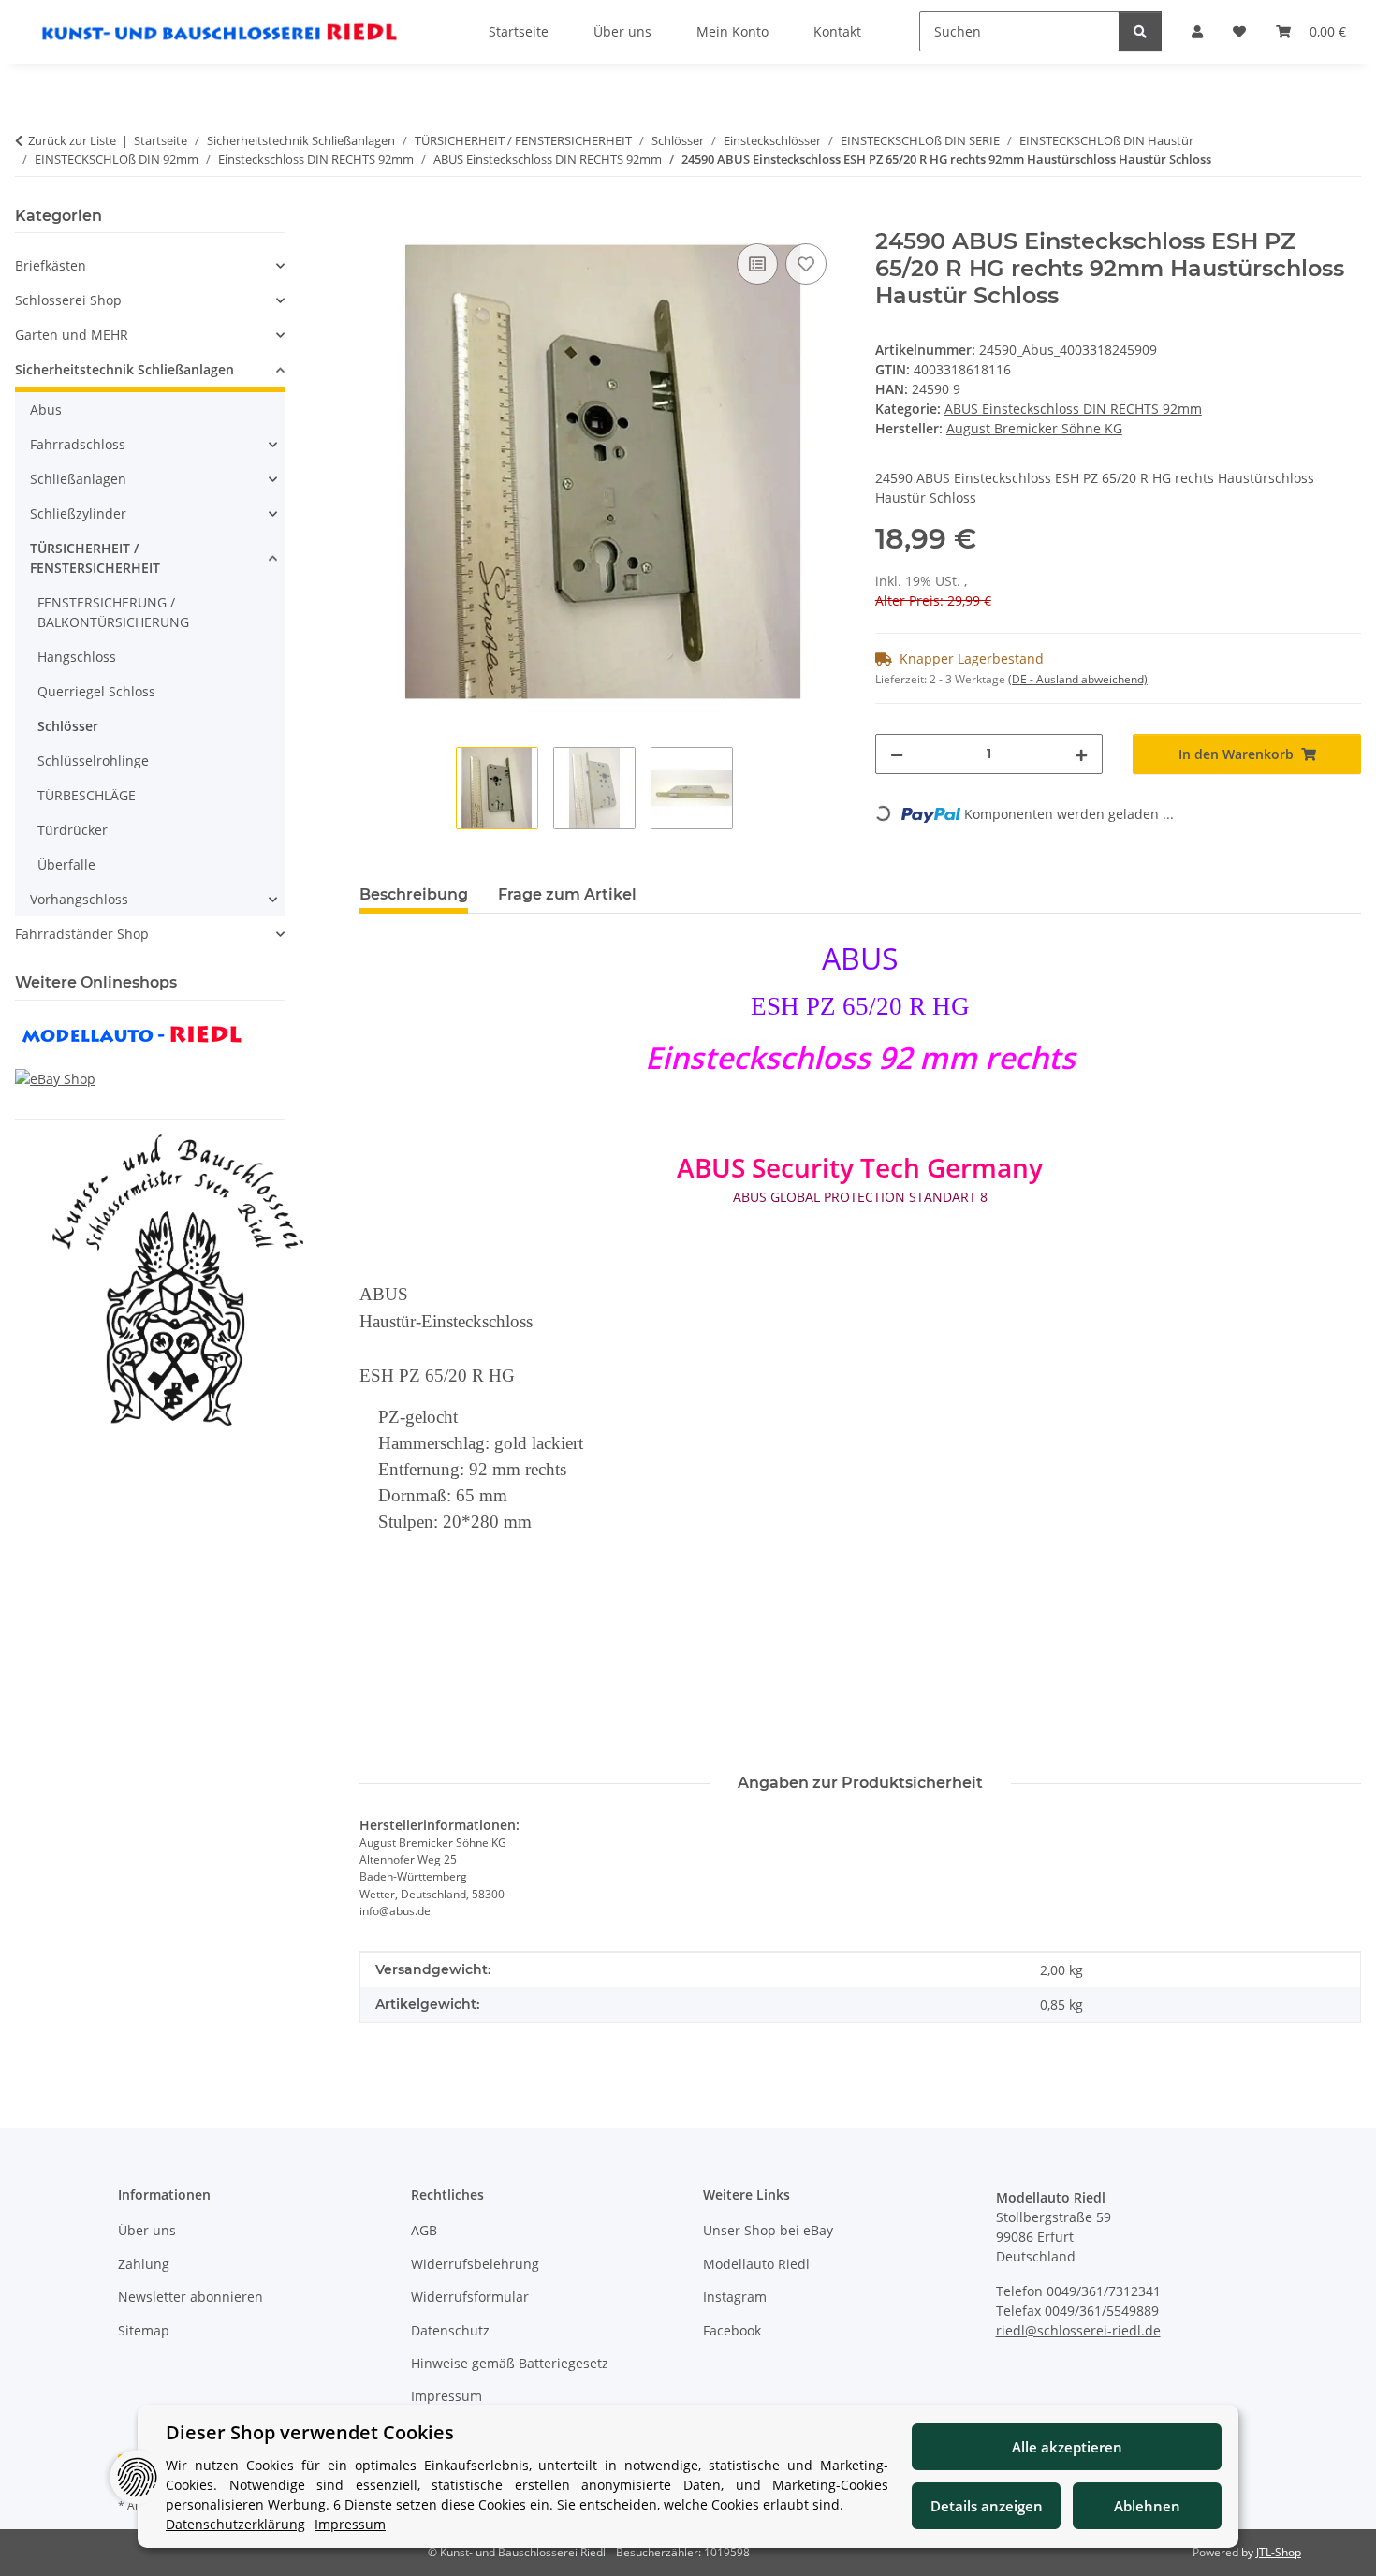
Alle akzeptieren (1067, 2447)
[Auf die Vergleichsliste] (757, 264)
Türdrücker (73, 830)
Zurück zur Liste (72, 140)
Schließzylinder (78, 513)
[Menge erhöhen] (1081, 754)
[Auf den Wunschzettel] (806, 264)
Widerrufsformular (470, 2297)
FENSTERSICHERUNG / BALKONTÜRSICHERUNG (113, 612)
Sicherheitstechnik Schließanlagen (124, 369)
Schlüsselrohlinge (93, 761)
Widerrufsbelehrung (475, 2264)
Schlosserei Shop (68, 300)
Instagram (735, 2297)
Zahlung (144, 2264)
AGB (424, 2230)
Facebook (732, 2330)
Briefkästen (51, 265)
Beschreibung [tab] (414, 894)
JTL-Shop (1279, 2552)
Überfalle (66, 864)
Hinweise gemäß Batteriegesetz (510, 2363)
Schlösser (68, 726)
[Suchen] (1140, 31)
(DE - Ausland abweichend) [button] (1078, 679)
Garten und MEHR (72, 335)
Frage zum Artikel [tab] (567, 894)
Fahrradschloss (78, 444)
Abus (46, 410)
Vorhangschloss (79, 899)
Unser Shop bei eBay (768, 2230)
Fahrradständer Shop (82, 934)
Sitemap (144, 2330)
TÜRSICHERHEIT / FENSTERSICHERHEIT (95, 558)
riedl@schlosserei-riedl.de (1078, 2330)
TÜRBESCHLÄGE (87, 795)
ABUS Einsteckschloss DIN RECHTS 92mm (1073, 409)
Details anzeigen (987, 2506)
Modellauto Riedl (756, 2264)
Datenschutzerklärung (235, 2524)
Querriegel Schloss (96, 691)
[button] (150, 265)
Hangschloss (77, 657)
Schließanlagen (78, 479)
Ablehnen (1147, 2506)
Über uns (147, 2230)
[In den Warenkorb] (374, 218)
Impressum (446, 2396)
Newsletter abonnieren (190, 2297)
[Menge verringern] (897, 754)
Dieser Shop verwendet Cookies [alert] (310, 2432)
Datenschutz (450, 2330)
